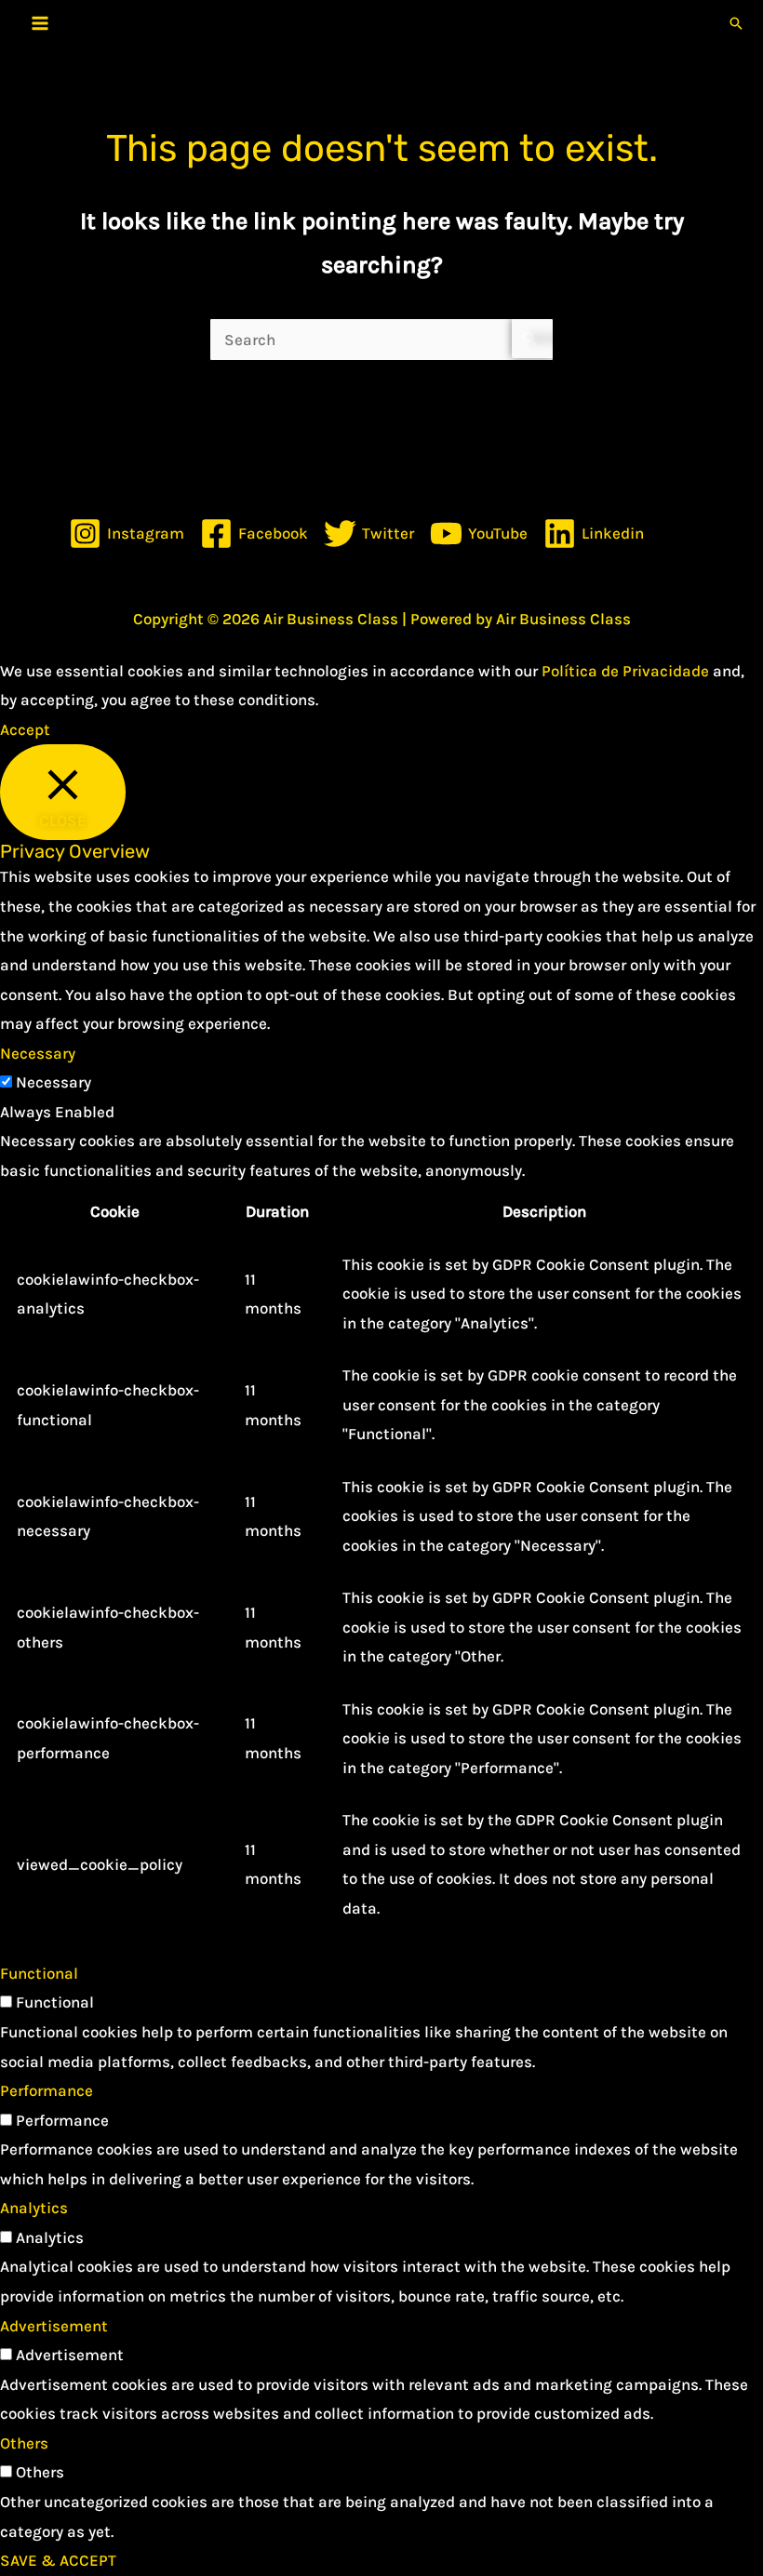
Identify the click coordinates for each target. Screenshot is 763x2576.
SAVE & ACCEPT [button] (58, 2560)
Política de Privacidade (625, 671)
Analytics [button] (34, 2208)
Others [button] (24, 2443)
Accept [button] (25, 729)
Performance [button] (47, 2090)
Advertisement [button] (54, 2326)
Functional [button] (39, 1973)
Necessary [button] (38, 1053)
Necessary (54, 1082)
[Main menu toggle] (40, 23)
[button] (736, 23)
